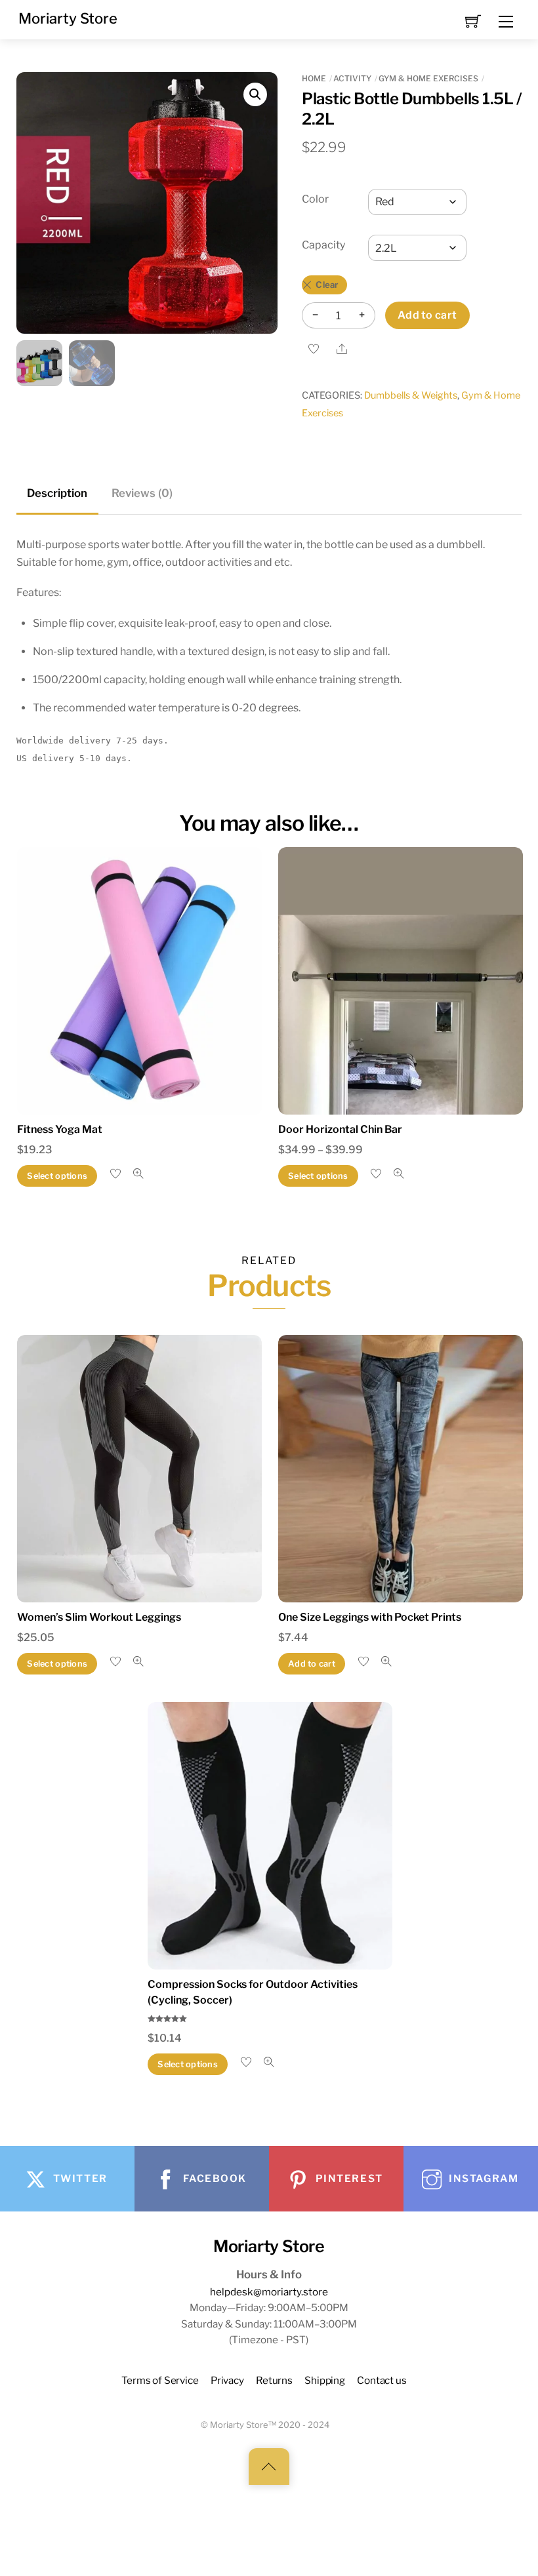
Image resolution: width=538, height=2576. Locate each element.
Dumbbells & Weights (411, 395)
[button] (255, 94)
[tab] (58, 494)
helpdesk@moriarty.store (269, 2292)
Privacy (227, 2380)
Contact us (382, 2380)
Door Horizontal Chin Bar (340, 1129)
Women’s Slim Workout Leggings (99, 1617)
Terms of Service (160, 2380)
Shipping (325, 2380)
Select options (57, 1176)
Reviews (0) (142, 493)
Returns (274, 2380)
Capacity (323, 245)
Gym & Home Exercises (428, 78)
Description (57, 493)
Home (314, 78)
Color (315, 199)
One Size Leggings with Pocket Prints (370, 1617)
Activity (352, 78)
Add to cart (427, 315)
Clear (327, 285)
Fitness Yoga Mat (60, 1129)
